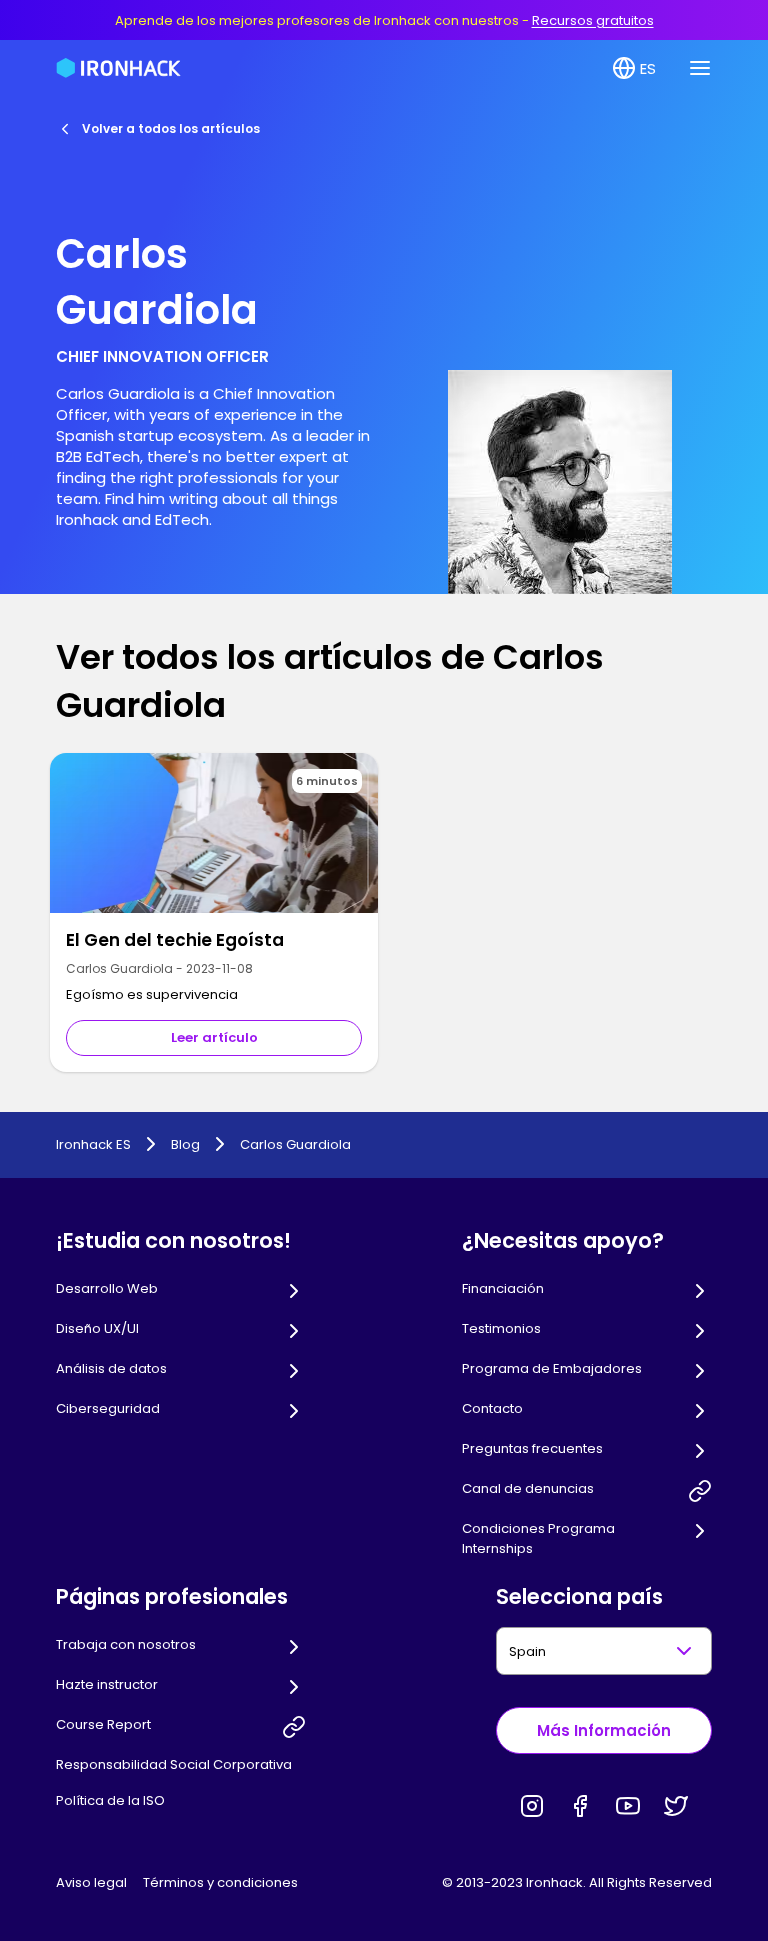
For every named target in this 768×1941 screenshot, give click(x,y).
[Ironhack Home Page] (118, 68)
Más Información (604, 1730)
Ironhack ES (93, 1145)
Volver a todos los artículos (171, 128)
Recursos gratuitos (593, 20)
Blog (185, 1145)
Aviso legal (91, 1882)
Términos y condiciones (220, 1882)
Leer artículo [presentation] (214, 1037)
